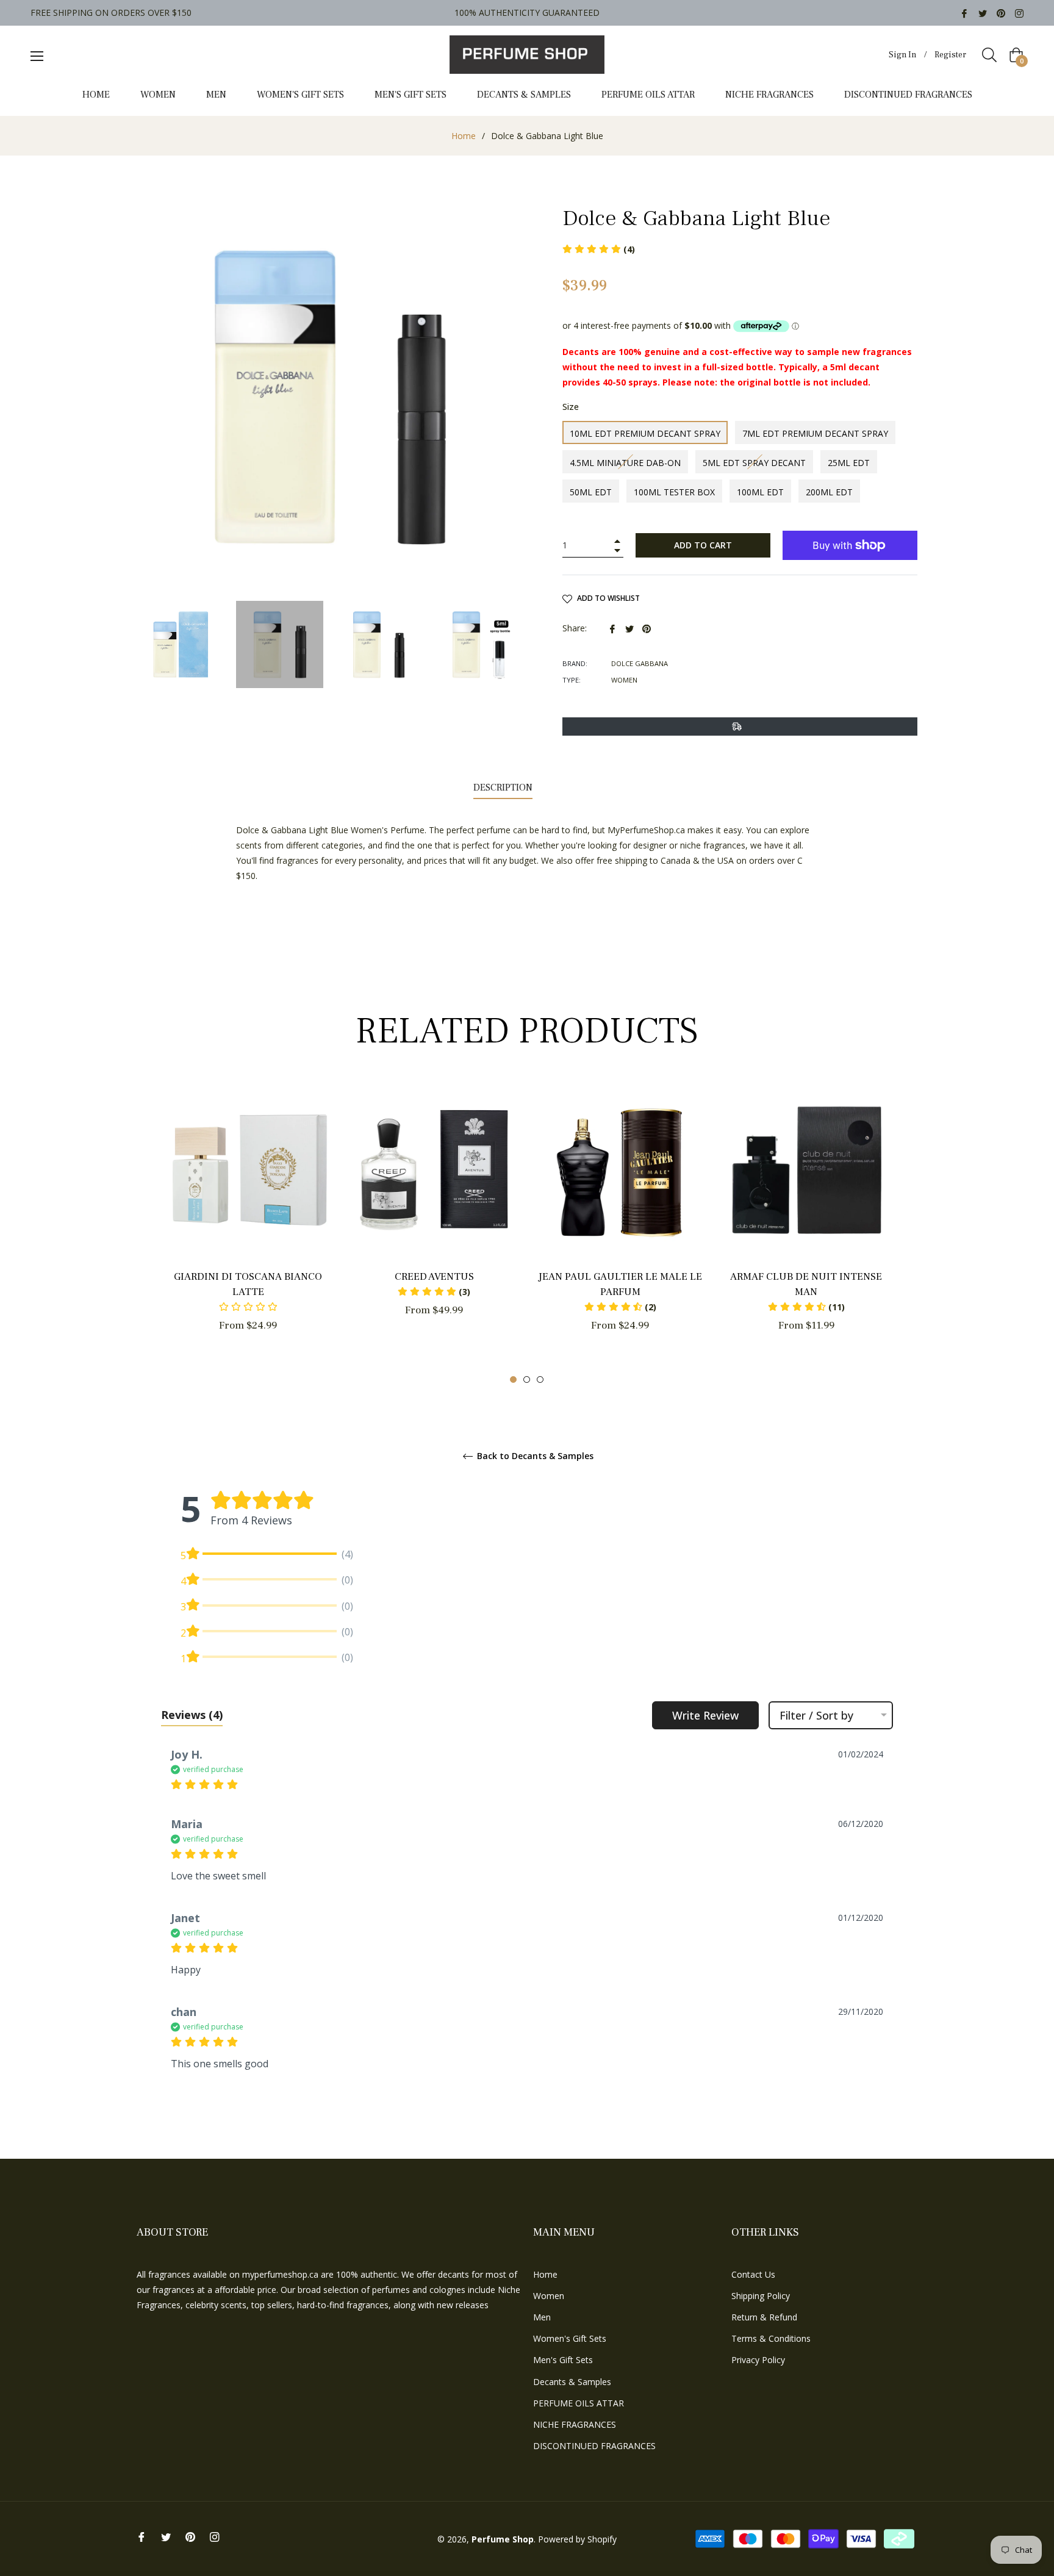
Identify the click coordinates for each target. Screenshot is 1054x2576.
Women (549, 2296)
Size (571, 407)
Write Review (705, 1715)
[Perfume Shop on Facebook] (964, 13)
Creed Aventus (434, 1277)
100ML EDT (760, 492)
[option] (248, 1229)
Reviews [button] (192, 1715)
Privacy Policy (758, 2360)
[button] (434, 1292)
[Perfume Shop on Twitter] (983, 13)
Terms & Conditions (771, 2338)
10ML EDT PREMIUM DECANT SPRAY (645, 433)
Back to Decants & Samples (534, 1456)
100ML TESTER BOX (674, 492)
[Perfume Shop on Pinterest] (1001, 13)
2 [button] (527, 1379)
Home (464, 136)
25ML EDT (849, 463)
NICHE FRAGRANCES (575, 2424)
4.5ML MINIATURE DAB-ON (625, 463)
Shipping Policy (761, 2296)
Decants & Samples (572, 2382)
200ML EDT (829, 492)
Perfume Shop (503, 2539)
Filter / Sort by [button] (816, 1715)
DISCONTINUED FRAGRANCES (594, 2446)
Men (542, 2317)
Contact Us (753, 2274)
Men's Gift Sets (563, 2360)
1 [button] (513, 1379)
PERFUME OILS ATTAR (579, 2403)
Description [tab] (503, 788)
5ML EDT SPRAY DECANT (754, 463)
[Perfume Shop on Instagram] (1019, 13)
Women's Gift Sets (570, 2338)
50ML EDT (591, 492)
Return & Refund (764, 2317)
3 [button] (540, 1379)
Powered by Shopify (577, 2539)
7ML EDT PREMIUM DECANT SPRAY (815, 433)
